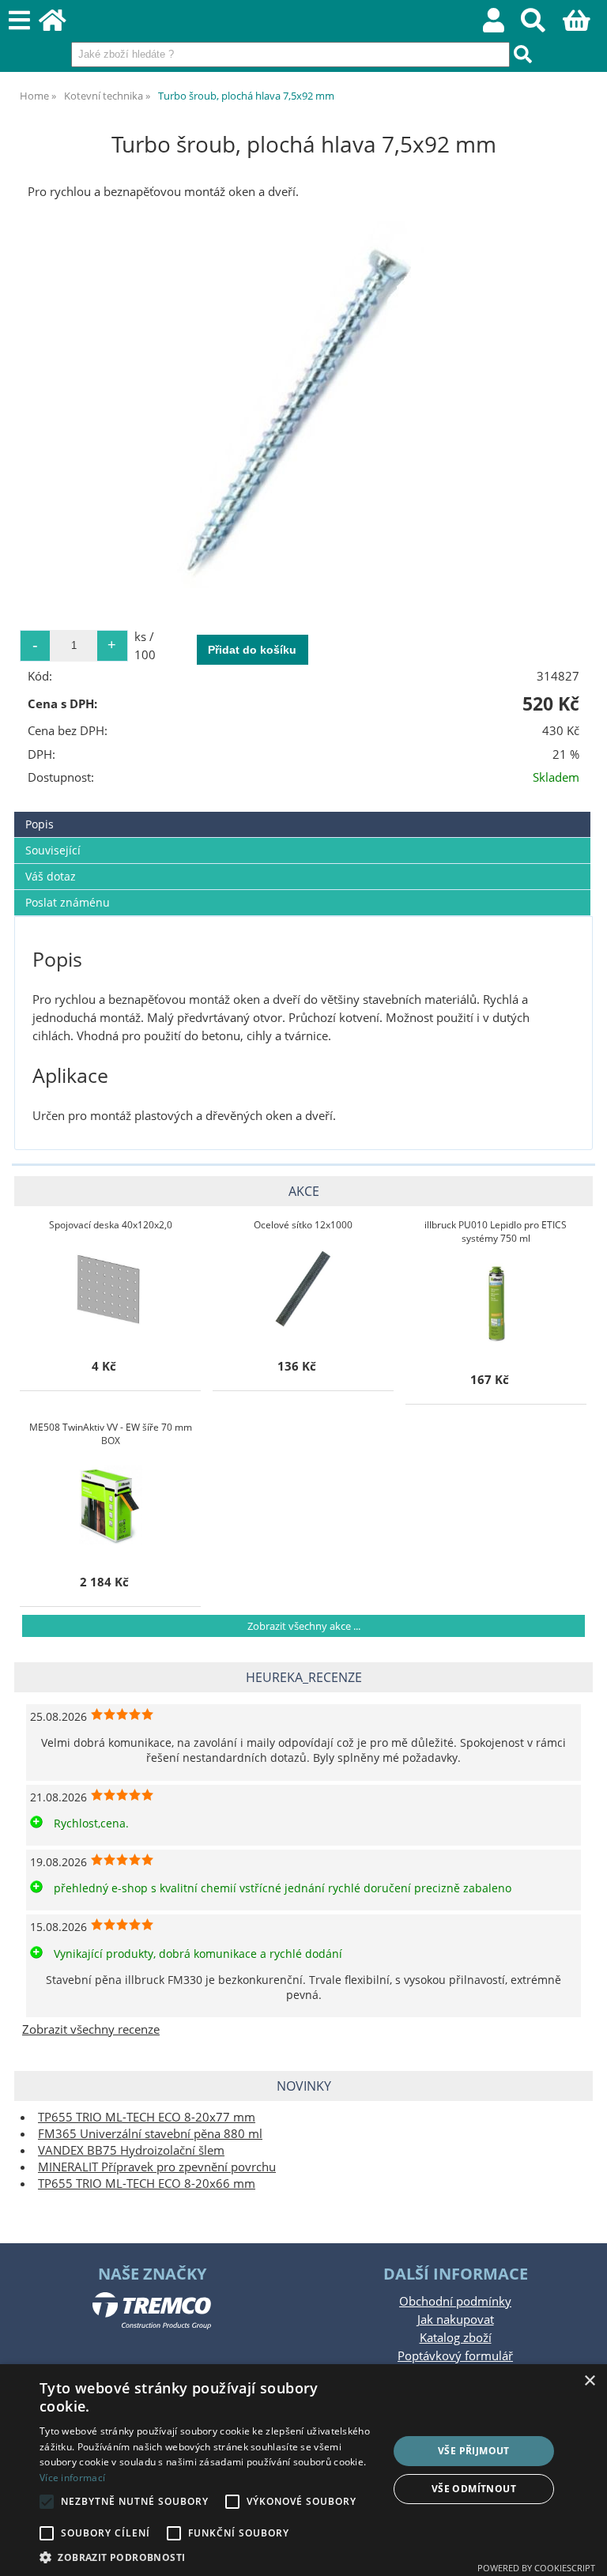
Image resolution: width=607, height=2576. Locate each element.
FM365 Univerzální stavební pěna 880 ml (150, 2134)
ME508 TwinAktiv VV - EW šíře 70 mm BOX (111, 1434)
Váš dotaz (51, 876)
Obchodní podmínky (455, 2301)
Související (53, 850)
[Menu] (19, 21)
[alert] (303, 2470)
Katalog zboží (456, 2338)
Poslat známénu (68, 902)
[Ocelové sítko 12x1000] (303, 1289)
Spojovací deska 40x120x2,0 (111, 1225)
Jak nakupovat (456, 2320)
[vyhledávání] (542, 25)
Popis (40, 824)
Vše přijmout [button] (474, 2451)
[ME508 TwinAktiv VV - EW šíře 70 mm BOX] (111, 1505)
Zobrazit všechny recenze (91, 2029)
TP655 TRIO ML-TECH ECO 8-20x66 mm (147, 2184)
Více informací (72, 2478)
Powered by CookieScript (536, 2568)
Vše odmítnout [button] (474, 2489)
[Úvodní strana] (61, 25)
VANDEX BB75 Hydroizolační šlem (131, 2150)
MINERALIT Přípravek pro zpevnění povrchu (157, 2167)
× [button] (589, 2381)
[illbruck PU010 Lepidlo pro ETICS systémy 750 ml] (496, 1303)
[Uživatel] (502, 25)
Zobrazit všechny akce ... (304, 1626)
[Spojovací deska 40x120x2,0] (111, 1289)
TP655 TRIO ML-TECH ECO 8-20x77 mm (147, 2117)
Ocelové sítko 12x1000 (303, 1225)
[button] (209, 2557)
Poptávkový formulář (455, 2356)
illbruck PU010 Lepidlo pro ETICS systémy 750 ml (496, 1231)
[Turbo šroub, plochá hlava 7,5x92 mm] (304, 408)
